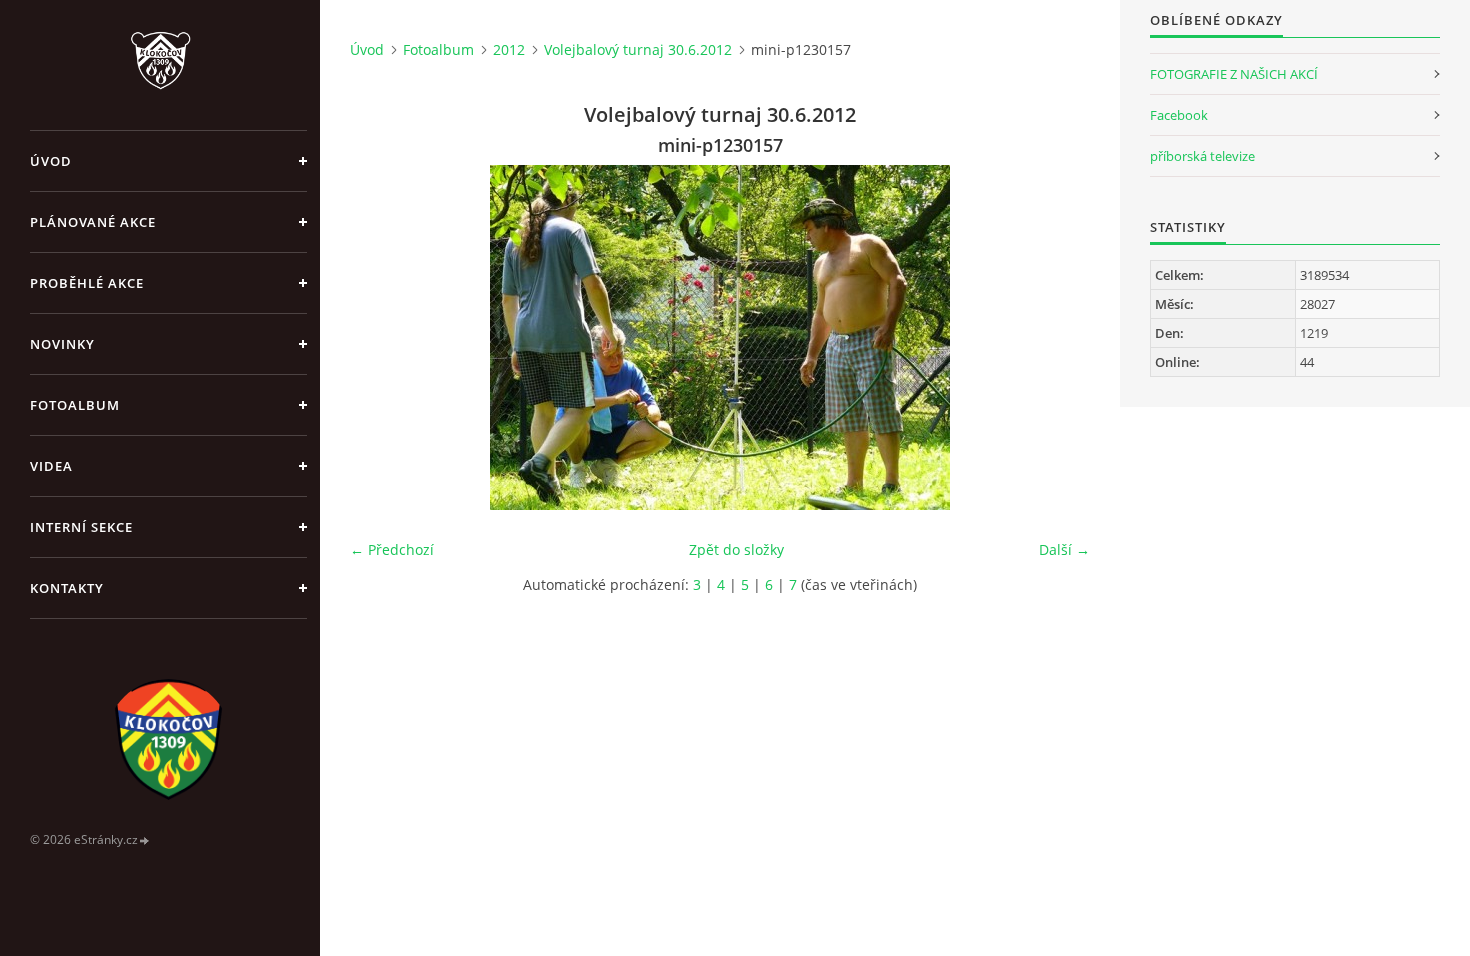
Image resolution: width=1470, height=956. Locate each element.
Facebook (1179, 115)
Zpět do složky (736, 549)
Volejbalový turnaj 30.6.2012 (638, 49)
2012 (509, 49)
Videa (51, 466)
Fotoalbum (75, 405)
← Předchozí (392, 549)
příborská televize (1202, 156)
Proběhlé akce (87, 283)
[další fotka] (1057, 337)
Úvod (51, 161)
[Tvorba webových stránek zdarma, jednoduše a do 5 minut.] (145, 840)
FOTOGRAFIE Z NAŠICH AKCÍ (1234, 74)
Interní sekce (81, 527)
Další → (1064, 549)
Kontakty (67, 588)
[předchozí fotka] (382, 337)
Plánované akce (93, 222)
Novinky (62, 344)
